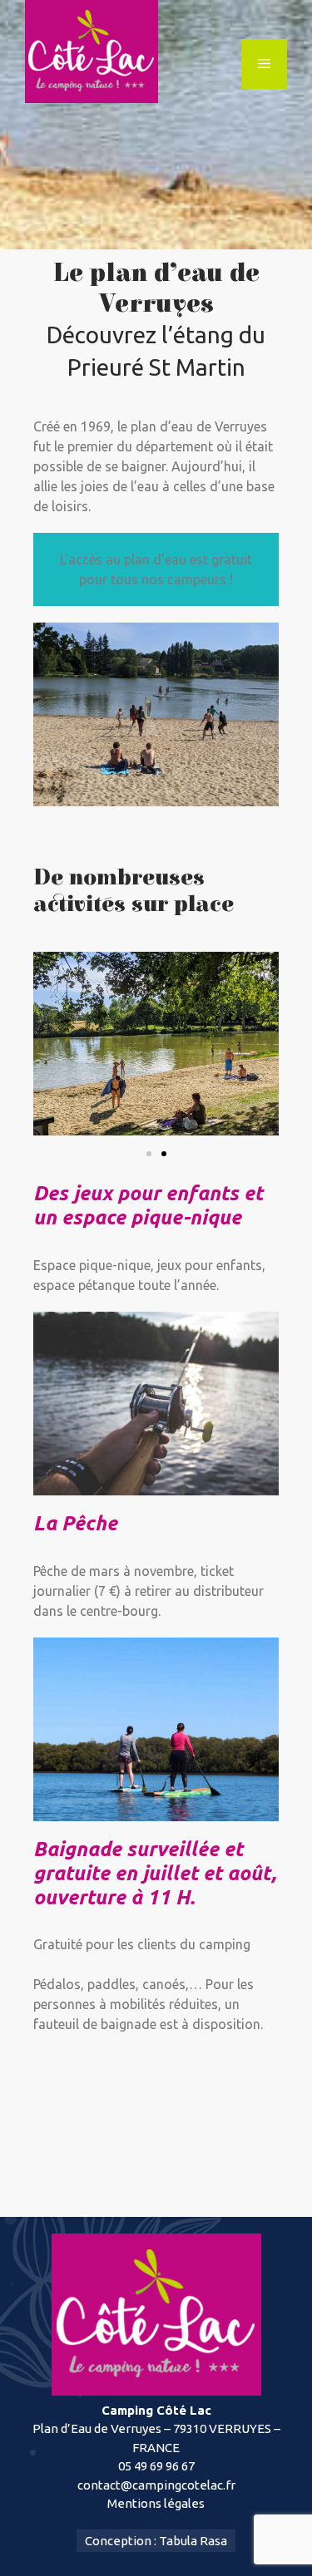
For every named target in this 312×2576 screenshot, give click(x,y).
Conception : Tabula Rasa (156, 2541)
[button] (149, 1154)
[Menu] (264, 64)
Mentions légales (156, 2503)
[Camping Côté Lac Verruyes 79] (92, 50)
